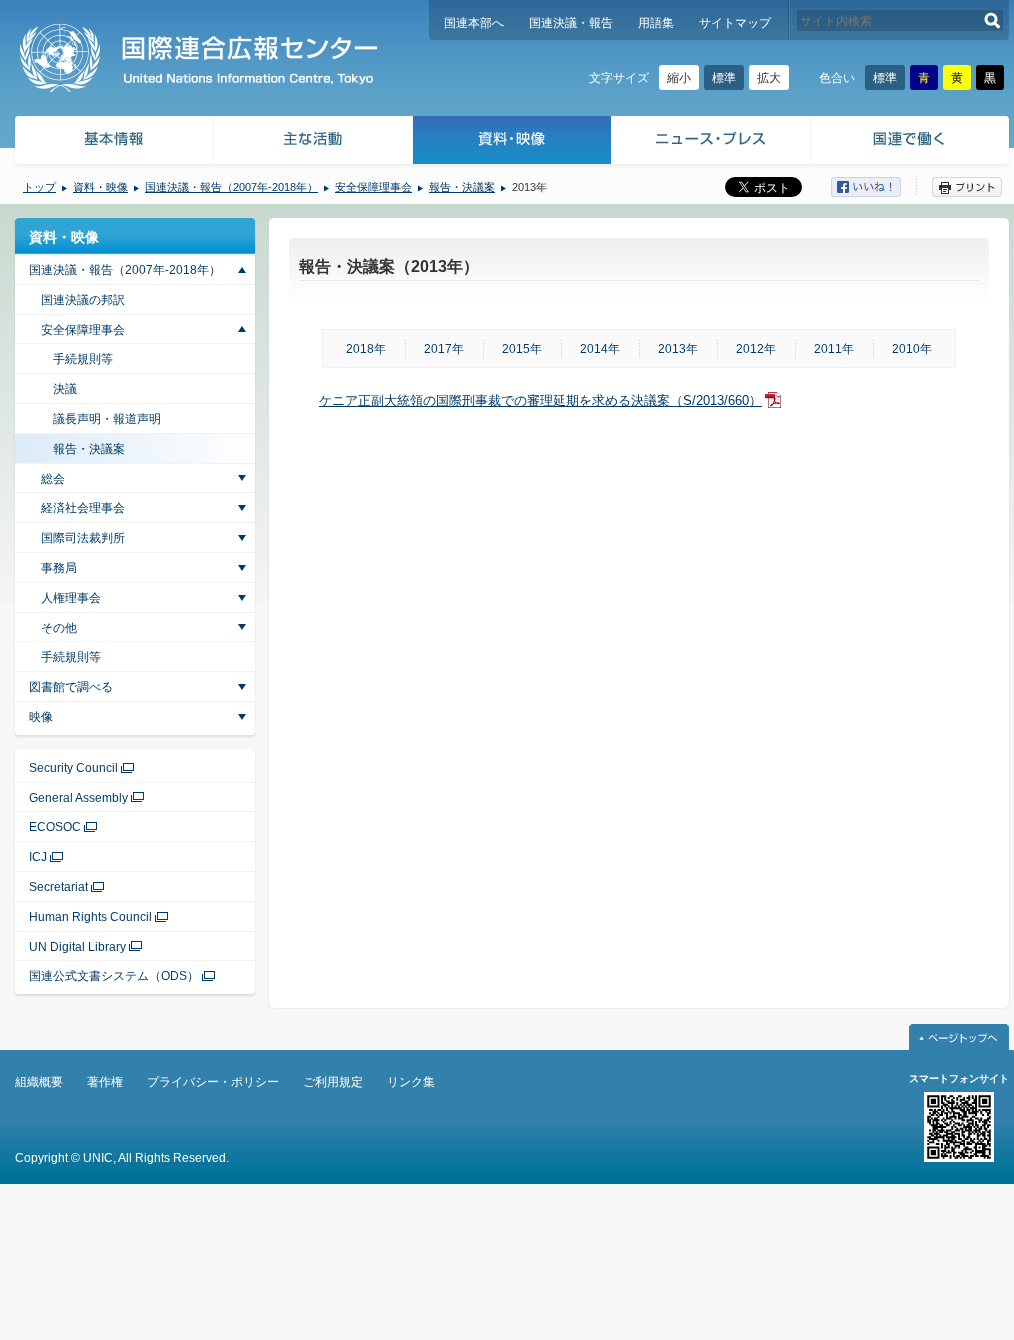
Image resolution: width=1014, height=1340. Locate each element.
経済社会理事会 (83, 508)
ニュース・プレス (711, 142)
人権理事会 (71, 598)
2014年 (600, 349)
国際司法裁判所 (83, 538)
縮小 (679, 78)
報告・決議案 (462, 187)
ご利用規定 (333, 1082)
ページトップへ (959, 1037)
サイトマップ (735, 23)
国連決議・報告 (571, 23)
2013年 (678, 349)
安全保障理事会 (373, 187)
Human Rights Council (90, 917)
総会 (53, 479)
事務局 (59, 568)
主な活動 (313, 142)
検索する (992, 20)
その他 (59, 628)
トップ (39, 187)
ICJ (38, 857)
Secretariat (58, 887)
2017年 (444, 349)
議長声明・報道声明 (107, 419)
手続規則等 (83, 359)
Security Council (73, 768)
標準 (724, 78)
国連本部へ (474, 23)
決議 (65, 389)
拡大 (769, 78)
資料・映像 (512, 142)
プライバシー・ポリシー (213, 1082)
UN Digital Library (77, 947)
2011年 (834, 349)
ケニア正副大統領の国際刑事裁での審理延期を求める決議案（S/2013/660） (540, 400)
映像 (41, 717)
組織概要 (39, 1082)
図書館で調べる (71, 687)
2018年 (366, 349)
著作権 (105, 1082)
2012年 (756, 349)
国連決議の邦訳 (83, 300)
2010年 (912, 349)
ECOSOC (55, 827)
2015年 (522, 349)
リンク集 (411, 1082)
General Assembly (78, 798)
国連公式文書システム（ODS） (114, 976)
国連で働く (911, 142)
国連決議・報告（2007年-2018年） (231, 187)
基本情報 (113, 142)
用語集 (656, 23)
